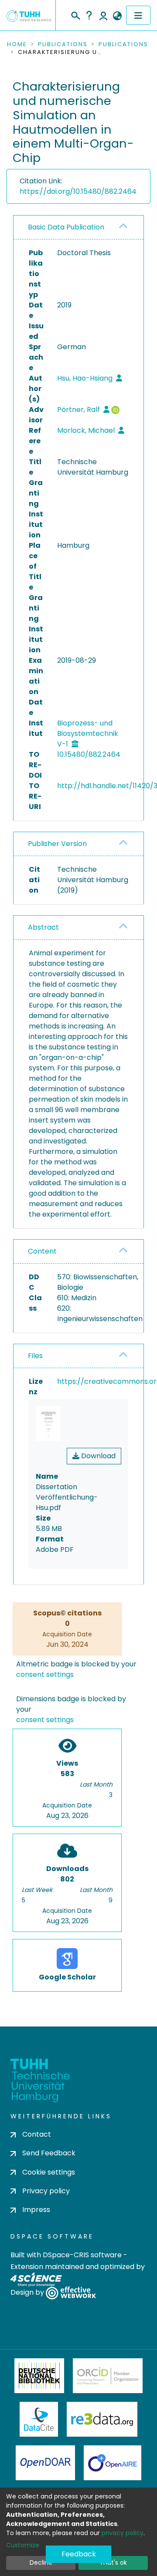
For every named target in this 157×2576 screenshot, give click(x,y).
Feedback (79, 2554)
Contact (37, 2134)
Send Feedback (49, 2153)
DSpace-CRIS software (82, 2255)
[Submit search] (75, 14)
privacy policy (123, 2533)
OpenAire (113, 2463)
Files (35, 1356)
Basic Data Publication (66, 227)
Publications (63, 44)
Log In (103, 15)
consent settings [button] (45, 1674)
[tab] (78, 228)
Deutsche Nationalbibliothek (39, 2376)
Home (17, 44)
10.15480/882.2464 (89, 754)
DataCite (39, 2419)
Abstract (43, 927)
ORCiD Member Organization (108, 2376)
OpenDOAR (45, 2463)
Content (42, 1251)
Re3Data (102, 2419)
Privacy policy (46, 2191)
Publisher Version (57, 844)
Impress (36, 2210)
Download (97, 1456)
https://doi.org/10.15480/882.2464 (78, 191)
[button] (117, 16)
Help (89, 15)
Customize (23, 2545)
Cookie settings (49, 2172)
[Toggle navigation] (138, 15)
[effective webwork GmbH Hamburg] (71, 2293)
